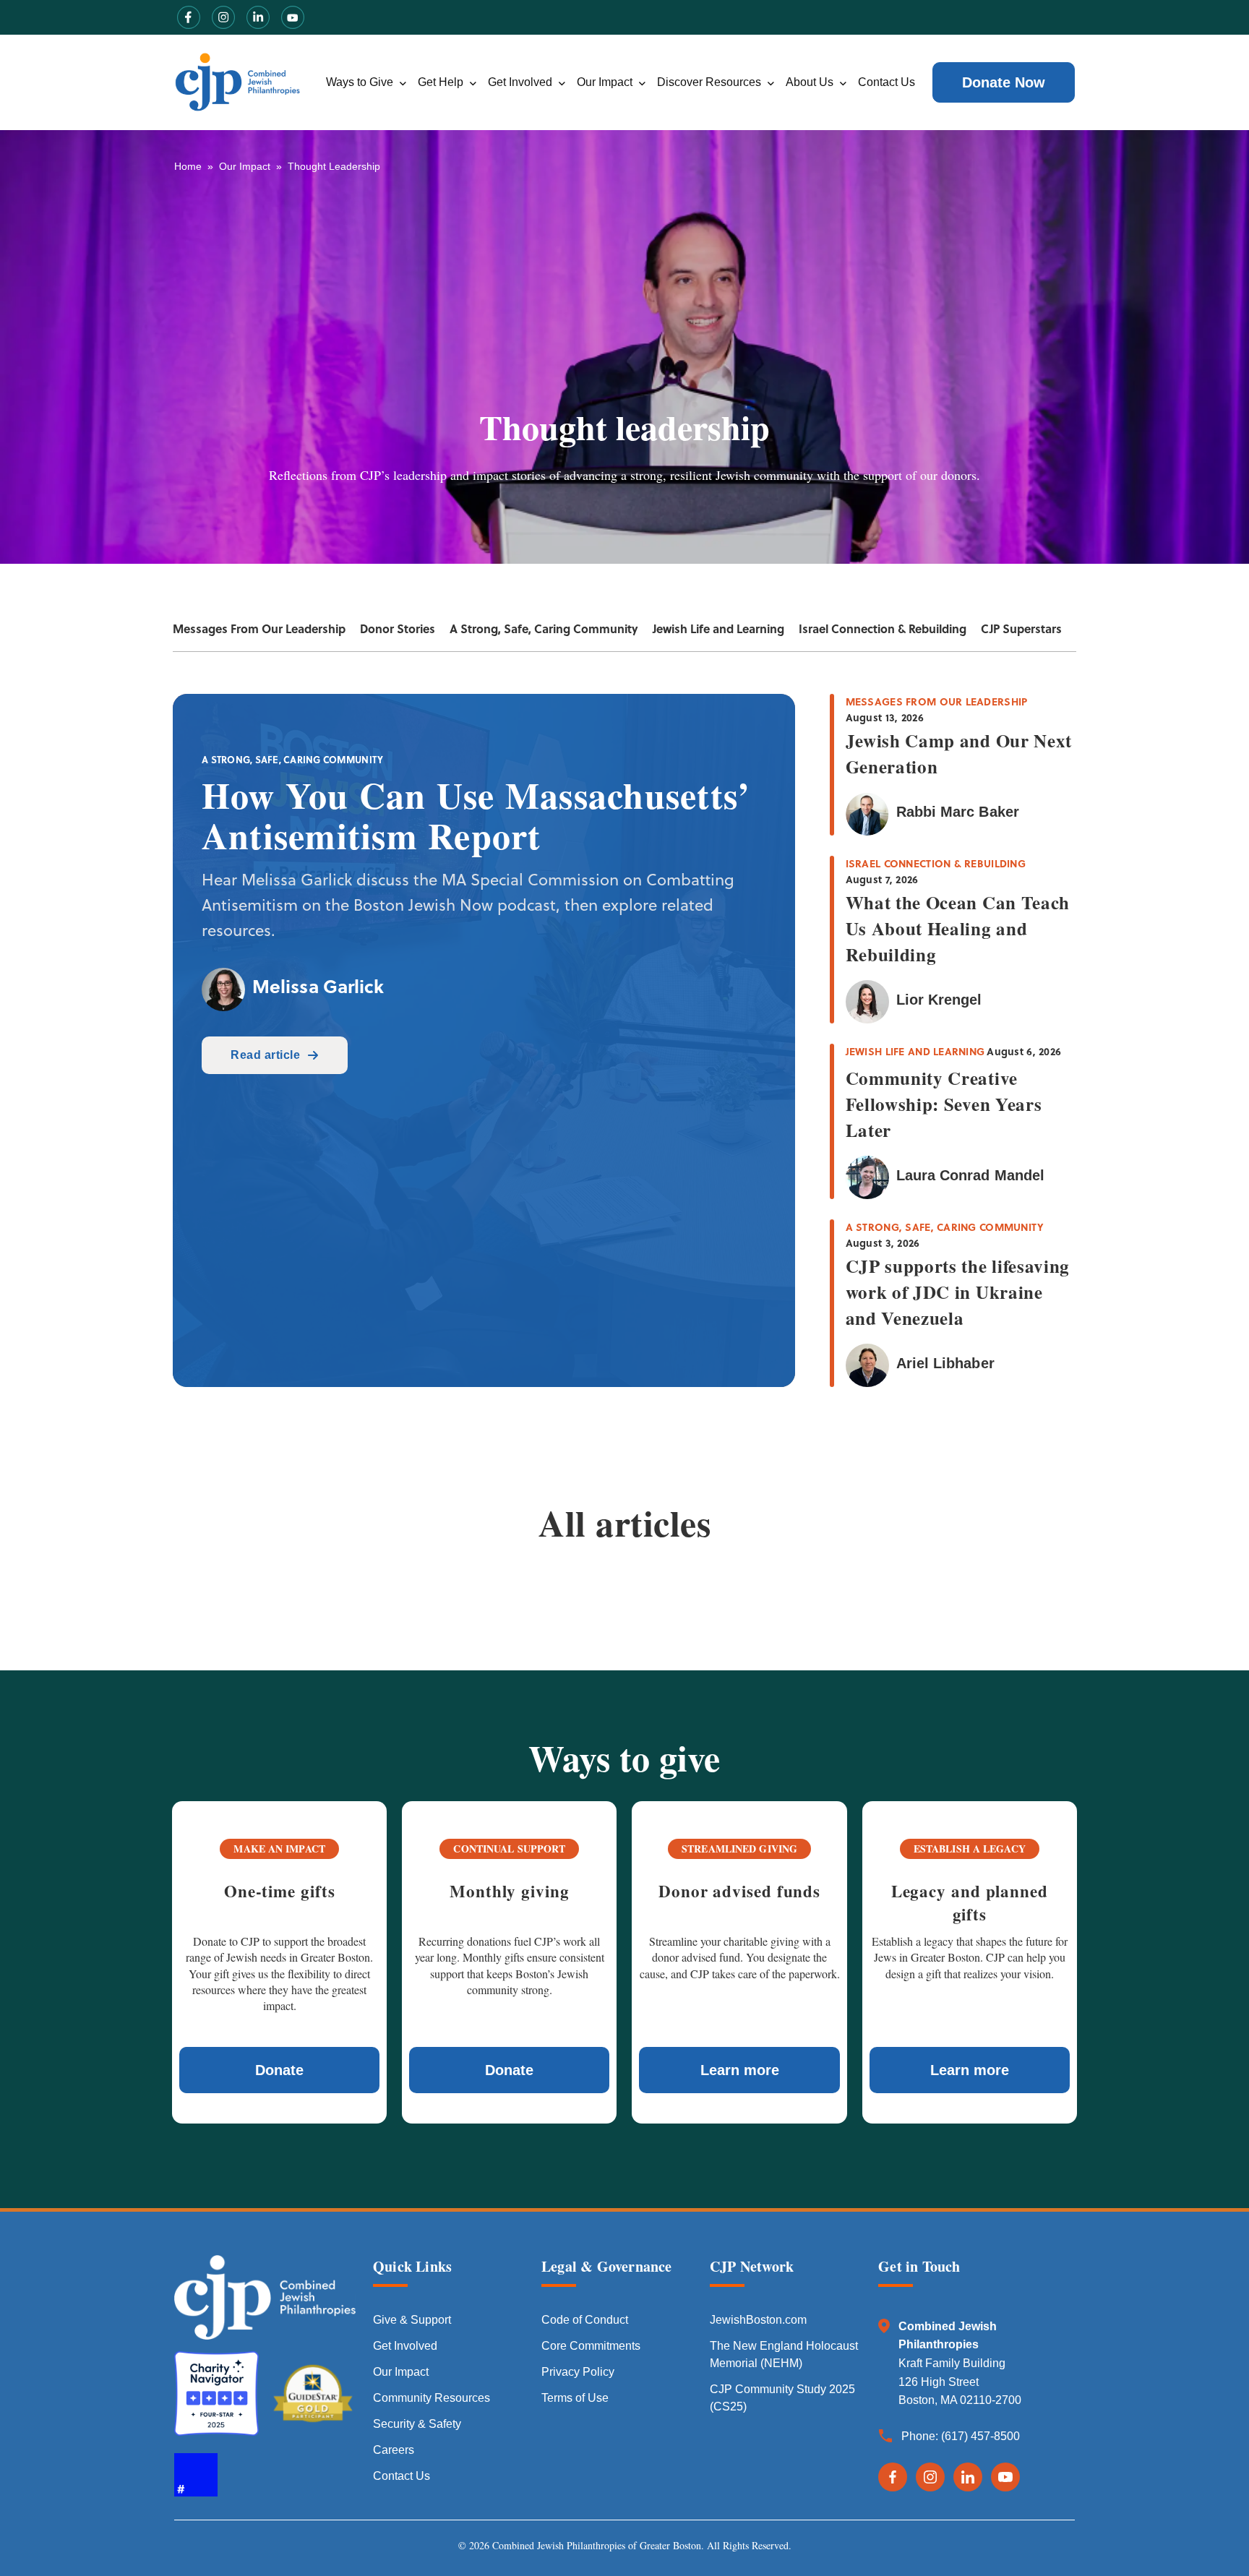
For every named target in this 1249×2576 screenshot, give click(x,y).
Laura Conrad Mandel (970, 1175)
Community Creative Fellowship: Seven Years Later (944, 1104)
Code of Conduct (585, 2320)
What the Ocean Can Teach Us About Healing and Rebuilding (958, 928)
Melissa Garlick (318, 986)
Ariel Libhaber (945, 1363)
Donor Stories (398, 628)
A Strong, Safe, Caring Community (544, 628)
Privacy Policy (578, 2372)
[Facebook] (893, 2477)
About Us (810, 82)
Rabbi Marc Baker (958, 812)
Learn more (740, 2070)
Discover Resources (709, 82)
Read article (265, 1055)
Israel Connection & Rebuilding (883, 628)
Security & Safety (417, 2424)
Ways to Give (360, 82)
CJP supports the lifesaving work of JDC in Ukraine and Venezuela (958, 1292)
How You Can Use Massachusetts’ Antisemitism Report (476, 815)
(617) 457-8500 (980, 2436)
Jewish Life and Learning (718, 628)
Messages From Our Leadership (259, 628)
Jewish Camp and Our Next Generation (959, 754)
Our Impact (605, 82)
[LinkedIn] (968, 2477)
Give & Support (412, 2320)
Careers (394, 2450)
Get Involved (520, 82)
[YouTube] (1005, 2477)
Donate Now (1004, 82)
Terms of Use (575, 2398)
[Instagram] (930, 2477)
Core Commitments (591, 2346)
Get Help (441, 82)
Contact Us (887, 82)
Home (188, 166)
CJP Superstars (1021, 628)
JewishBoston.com (758, 2320)
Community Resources (432, 2398)
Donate (279, 2070)
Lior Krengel (939, 1000)
